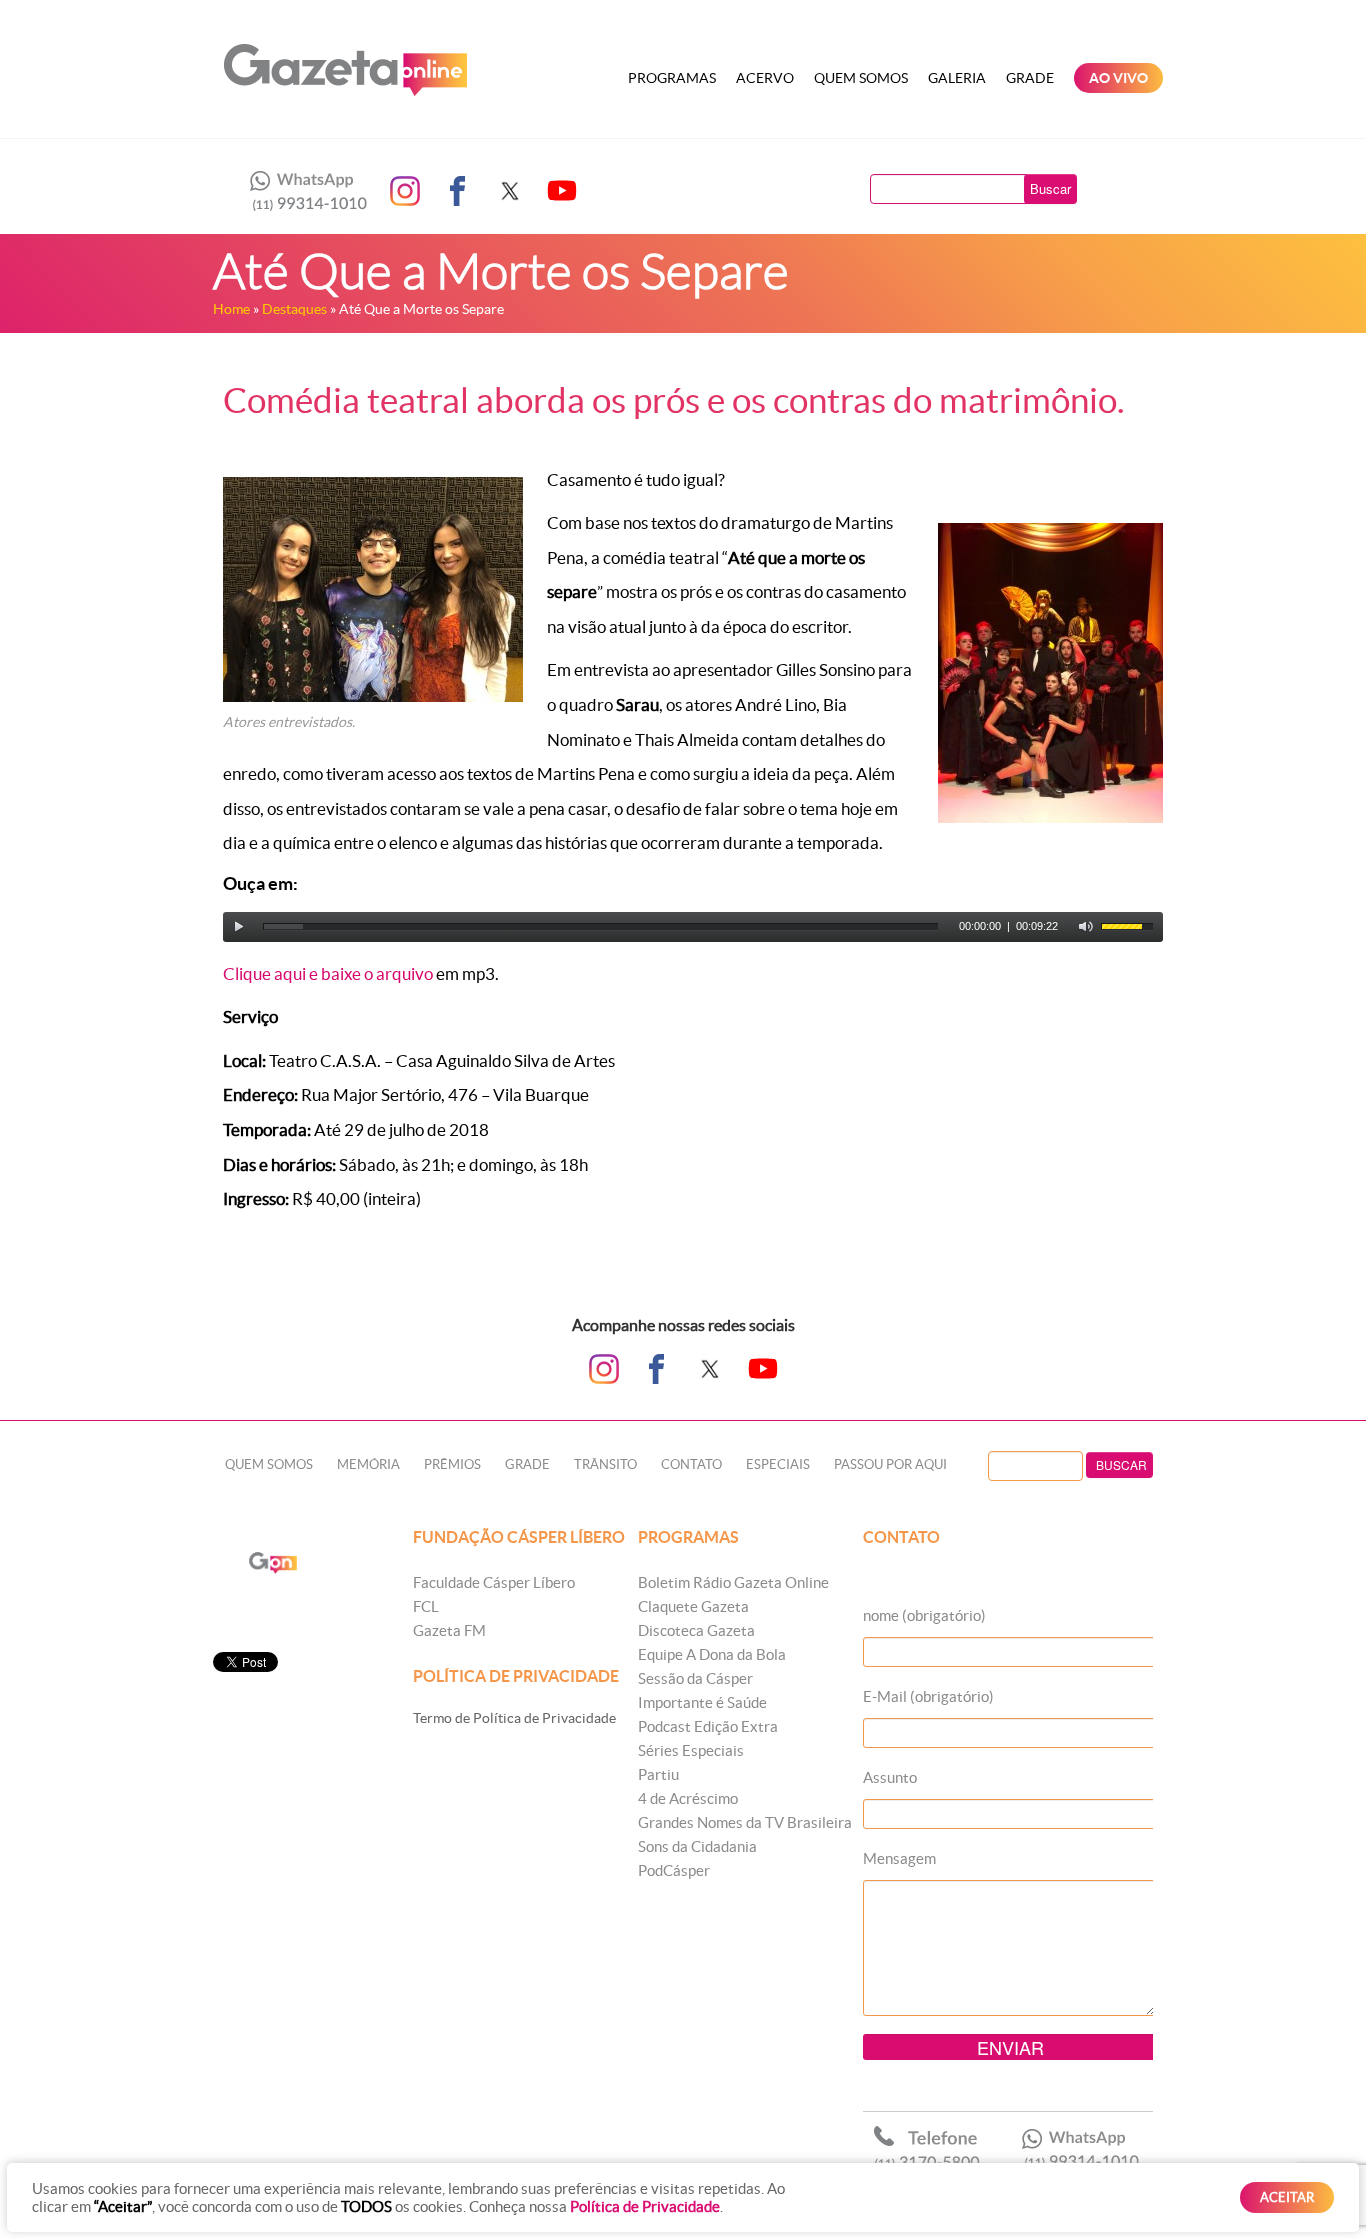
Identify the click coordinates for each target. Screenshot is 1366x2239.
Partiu (658, 1774)
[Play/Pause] (239, 927)
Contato (691, 1464)
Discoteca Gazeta (696, 1630)
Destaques (294, 309)
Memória (368, 1464)
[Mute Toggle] (1086, 927)
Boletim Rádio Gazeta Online (733, 1582)
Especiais (778, 1464)
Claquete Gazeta (693, 1606)
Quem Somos (861, 78)
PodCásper (674, 1870)
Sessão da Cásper (695, 1678)
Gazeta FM (449, 1630)
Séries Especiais (691, 1750)
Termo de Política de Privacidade (514, 1718)
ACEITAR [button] (1287, 2197)
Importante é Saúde (702, 1702)
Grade (1030, 78)
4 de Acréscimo (688, 1798)
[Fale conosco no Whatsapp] (303, 191)
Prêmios (452, 1464)
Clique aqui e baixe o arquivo (328, 973)
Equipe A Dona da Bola (712, 1654)
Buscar (1050, 188)
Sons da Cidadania (697, 1846)
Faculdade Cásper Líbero (494, 1582)
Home (231, 309)
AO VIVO (1118, 78)
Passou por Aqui (890, 1464)
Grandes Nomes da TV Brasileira (745, 1822)
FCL (426, 1606)
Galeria (957, 78)
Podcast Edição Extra (708, 1726)
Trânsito (605, 1464)
